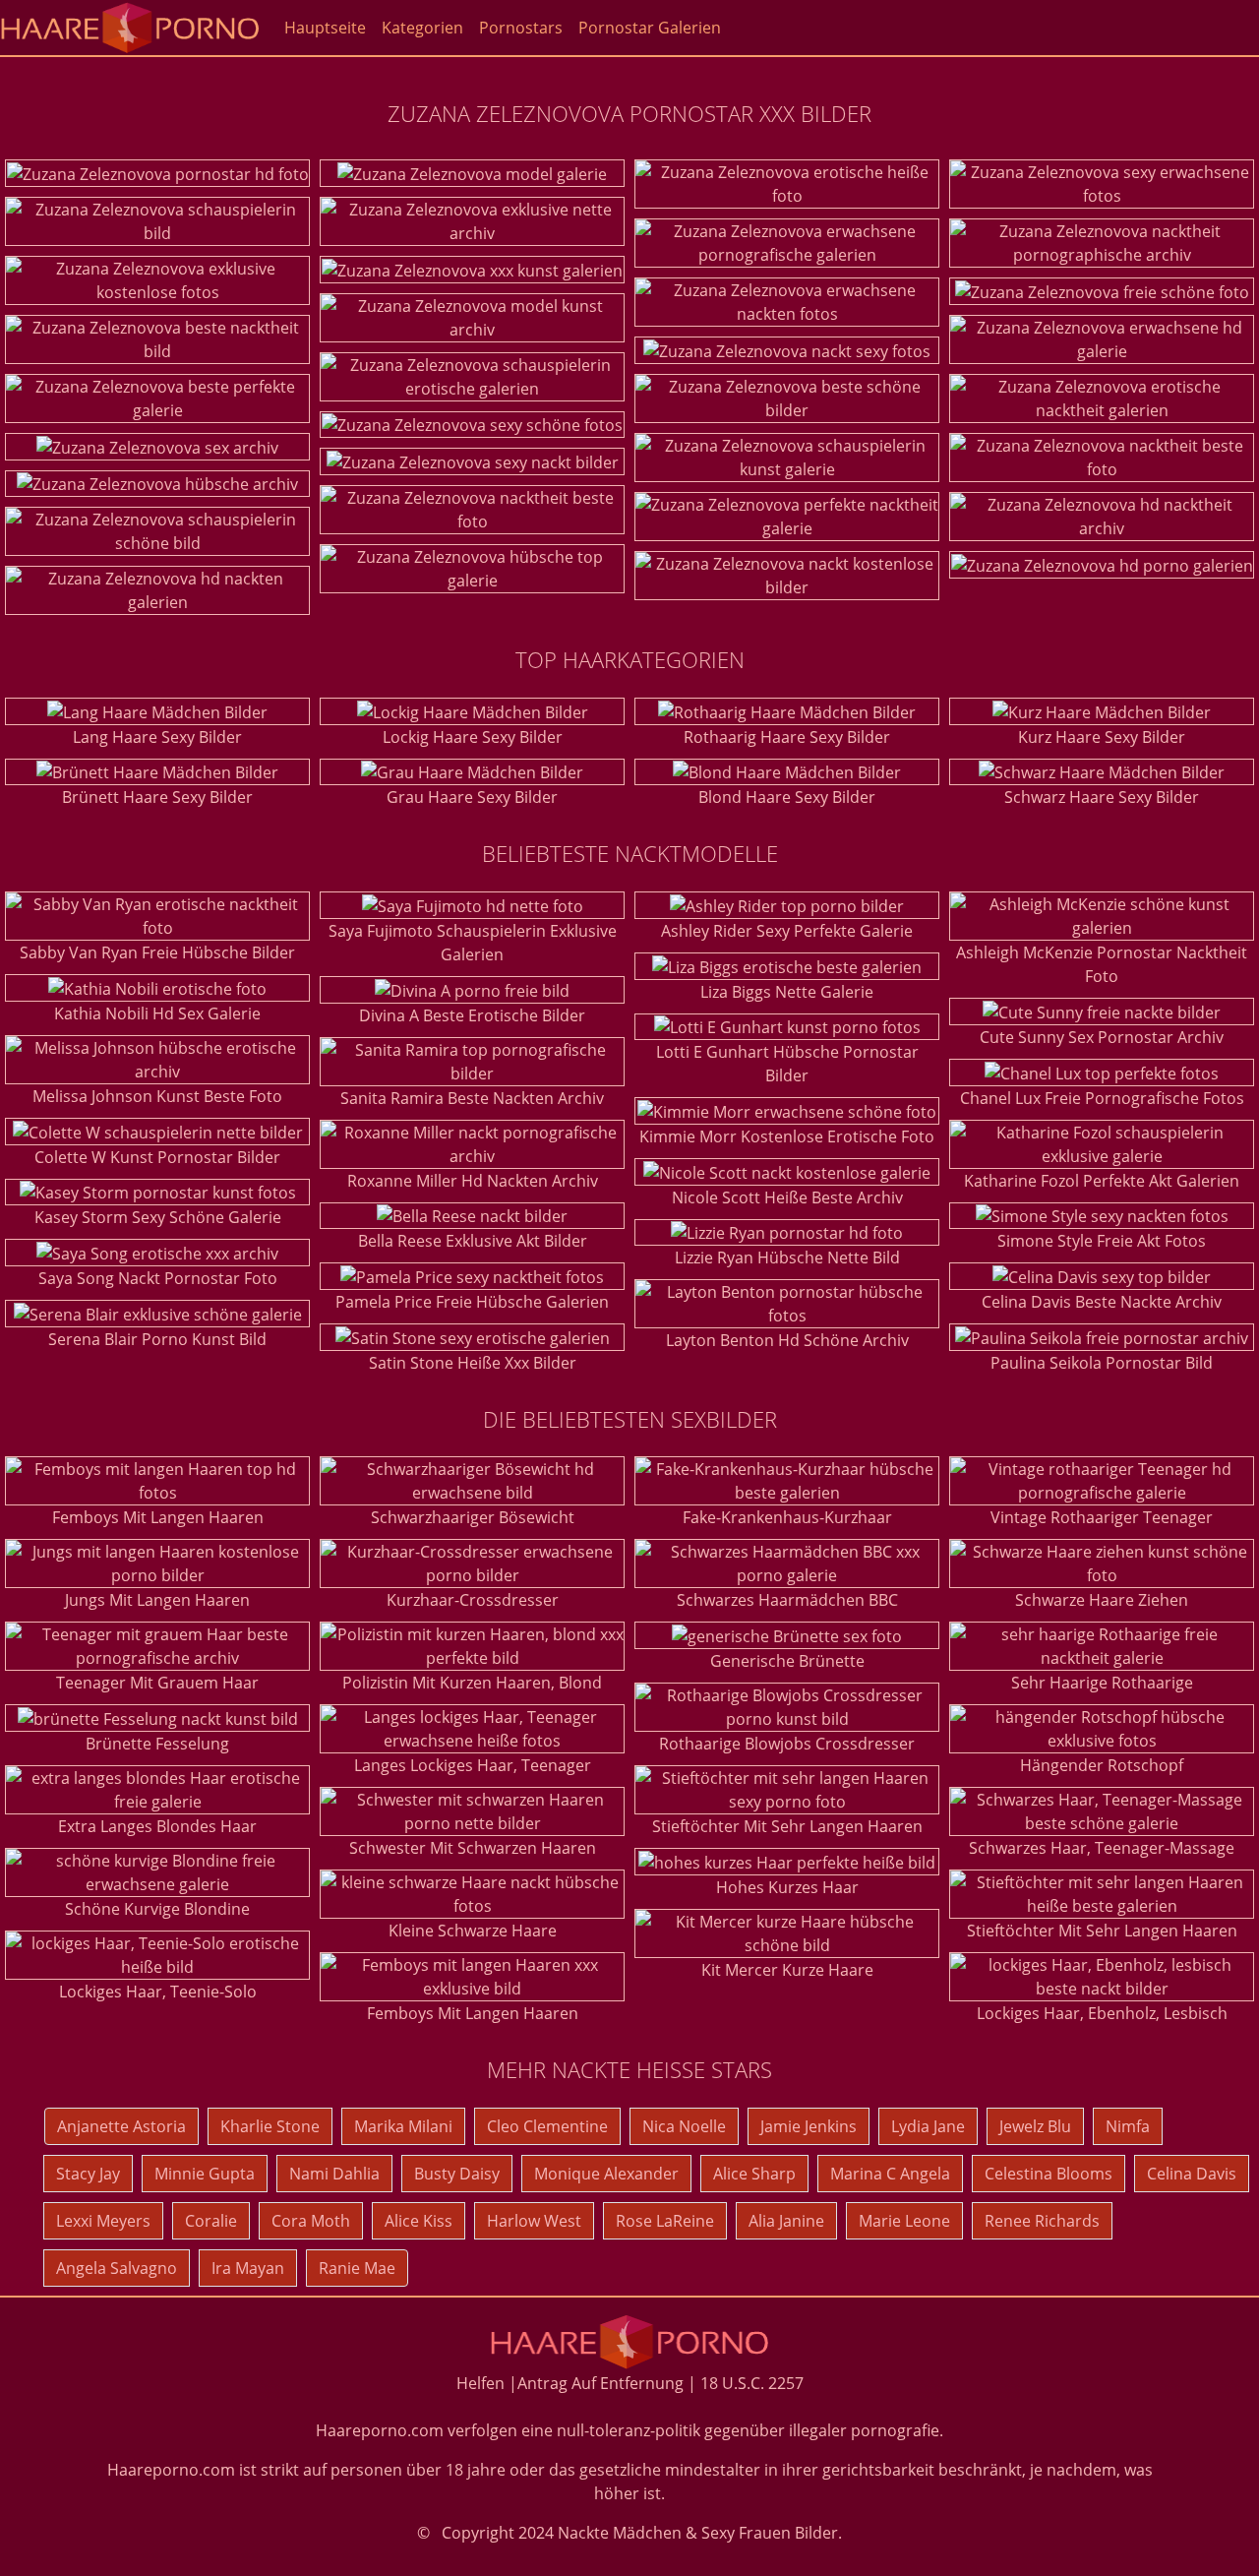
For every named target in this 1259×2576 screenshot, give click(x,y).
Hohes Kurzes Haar (787, 1887)
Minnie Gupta (205, 2174)
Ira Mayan (248, 2268)
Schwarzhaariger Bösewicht (473, 1517)
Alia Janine (786, 2221)
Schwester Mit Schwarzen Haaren (473, 1848)
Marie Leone (904, 2221)
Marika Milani (403, 2126)
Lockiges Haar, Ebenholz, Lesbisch (1102, 2013)
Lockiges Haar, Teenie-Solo (158, 1992)
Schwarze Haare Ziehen (1102, 1600)
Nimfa (1128, 2126)
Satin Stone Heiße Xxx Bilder (473, 1363)
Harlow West (534, 2221)
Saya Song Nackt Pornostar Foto (158, 1278)
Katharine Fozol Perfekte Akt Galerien (1102, 1181)
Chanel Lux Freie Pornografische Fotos (1102, 1098)
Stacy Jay (88, 2174)
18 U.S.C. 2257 (752, 2383)
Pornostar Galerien (650, 28)
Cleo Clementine (547, 2126)
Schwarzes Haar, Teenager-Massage (1102, 1848)
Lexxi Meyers (103, 2221)
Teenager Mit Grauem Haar (157, 1683)
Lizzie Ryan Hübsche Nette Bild (787, 1257)
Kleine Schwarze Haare (473, 1931)
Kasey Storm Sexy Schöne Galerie (158, 1217)
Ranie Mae (357, 2268)
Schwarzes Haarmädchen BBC (787, 1600)
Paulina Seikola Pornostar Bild (1102, 1363)
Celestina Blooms (1049, 2174)
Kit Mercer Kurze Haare (787, 1970)
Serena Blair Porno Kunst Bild (157, 1339)
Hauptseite (325, 28)
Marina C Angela (890, 2174)
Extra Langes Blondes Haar (157, 1826)
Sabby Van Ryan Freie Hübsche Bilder (157, 952)
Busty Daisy (457, 2174)
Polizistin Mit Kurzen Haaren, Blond (472, 1683)
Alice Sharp (754, 2174)
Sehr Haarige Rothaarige (1102, 1683)
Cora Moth (311, 2221)
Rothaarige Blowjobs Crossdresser (787, 1744)
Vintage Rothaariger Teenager (1102, 1517)
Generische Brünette (787, 1661)
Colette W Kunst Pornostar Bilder (157, 1157)
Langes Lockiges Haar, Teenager (473, 1765)
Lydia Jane (928, 2126)
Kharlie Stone (270, 2126)
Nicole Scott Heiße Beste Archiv (787, 1197)
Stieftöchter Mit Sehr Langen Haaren (787, 1826)
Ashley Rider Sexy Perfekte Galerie (787, 931)
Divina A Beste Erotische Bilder (472, 1015)
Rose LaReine (665, 2221)
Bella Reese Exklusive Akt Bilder (473, 1241)
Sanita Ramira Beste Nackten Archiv (472, 1098)
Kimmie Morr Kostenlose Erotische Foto (787, 1136)
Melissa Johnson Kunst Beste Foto (157, 1096)
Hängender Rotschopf (1102, 1765)
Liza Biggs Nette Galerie (787, 992)
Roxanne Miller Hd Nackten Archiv (473, 1181)
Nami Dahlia (334, 2174)
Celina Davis (1192, 2174)
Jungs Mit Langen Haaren (157, 1600)
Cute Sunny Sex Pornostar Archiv (1102, 1037)
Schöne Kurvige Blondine (157, 1909)
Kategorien (422, 28)
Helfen (480, 2383)
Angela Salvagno (117, 2268)
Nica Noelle (684, 2126)
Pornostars (521, 28)
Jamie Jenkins (809, 2126)
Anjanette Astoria (121, 2126)
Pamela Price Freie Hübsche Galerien (472, 1302)
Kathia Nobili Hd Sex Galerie (157, 1013)
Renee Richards (1042, 2221)
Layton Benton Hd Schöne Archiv (787, 1340)
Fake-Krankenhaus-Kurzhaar (787, 1517)
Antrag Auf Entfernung (600, 2383)
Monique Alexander (606, 2174)
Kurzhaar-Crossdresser (473, 1600)
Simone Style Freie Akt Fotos (1102, 1241)
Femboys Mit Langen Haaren (158, 1517)
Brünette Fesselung (157, 1744)
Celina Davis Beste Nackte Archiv (1102, 1302)
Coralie (211, 2221)
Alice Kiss (419, 2221)
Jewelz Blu (1035, 2126)
